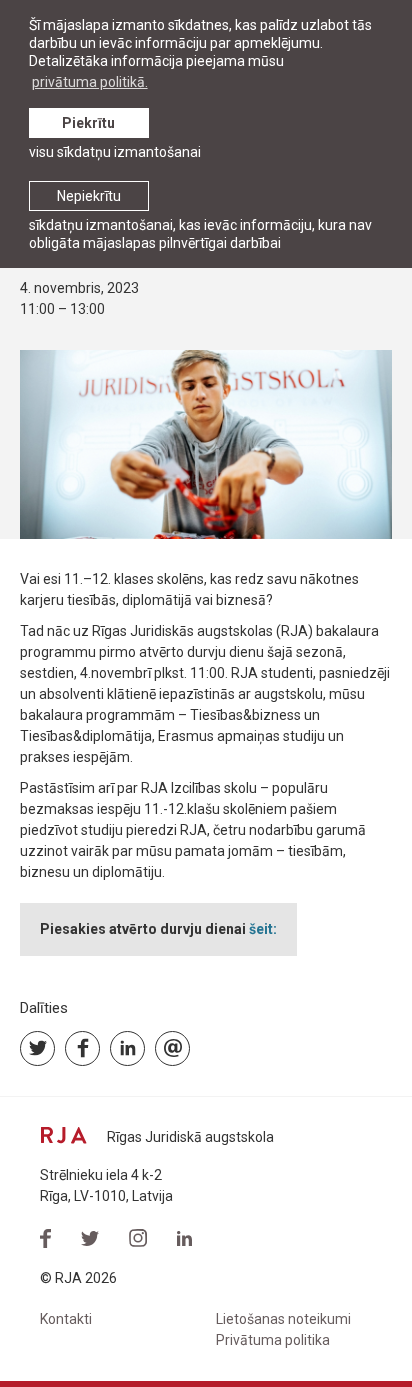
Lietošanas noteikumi (283, 1319)
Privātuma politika (273, 1340)
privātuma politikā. (90, 82)
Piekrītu (88, 123)
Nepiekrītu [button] (89, 196)
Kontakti (66, 1319)
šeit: (263, 929)
